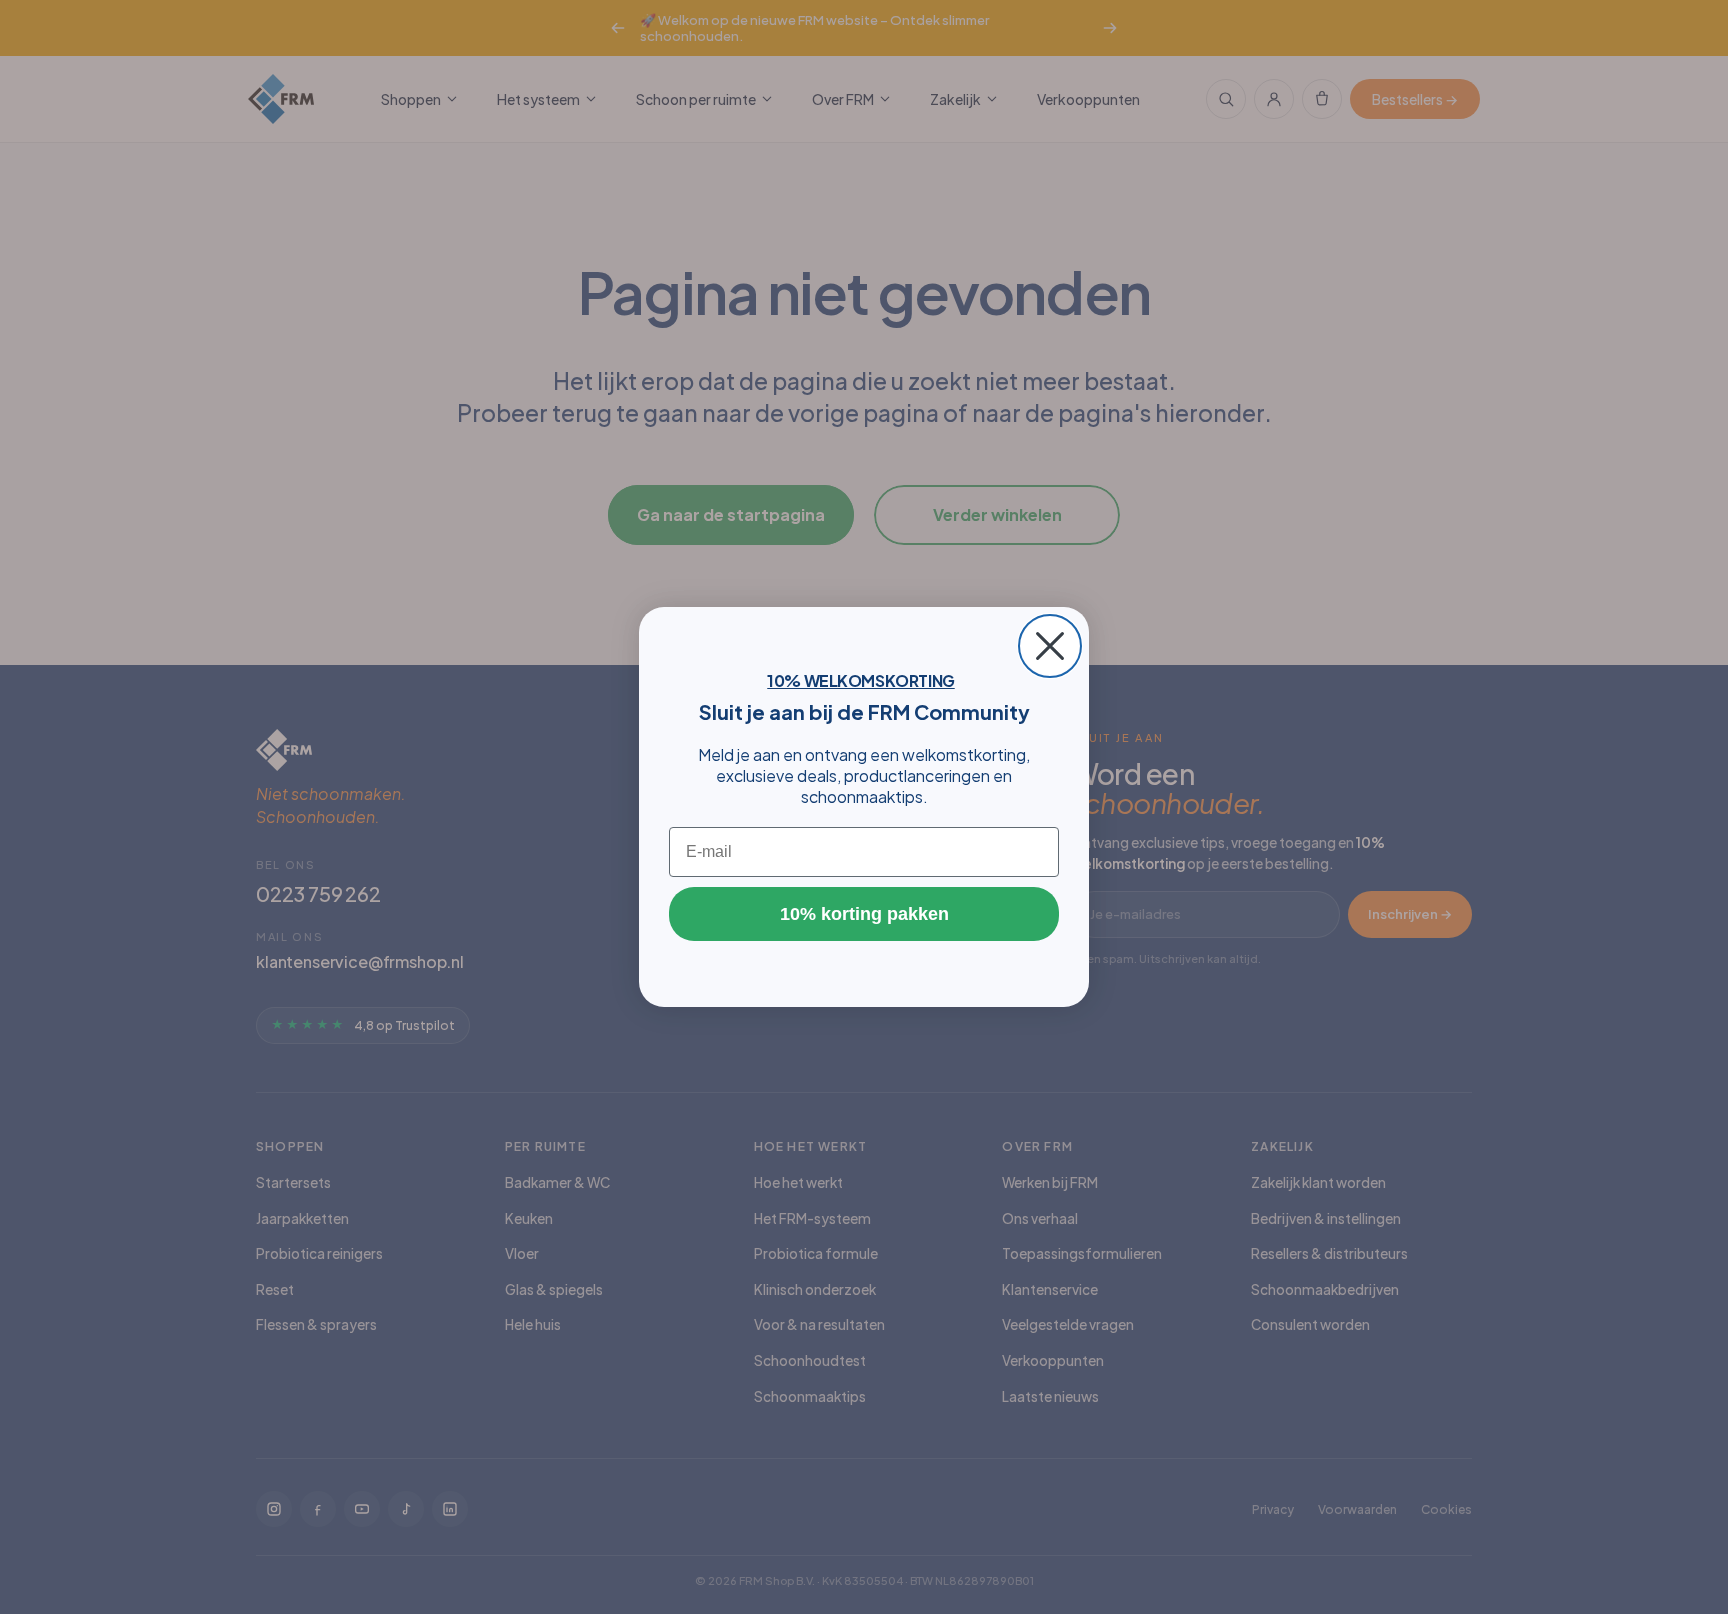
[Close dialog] (1050, 646)
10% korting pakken (864, 914)
